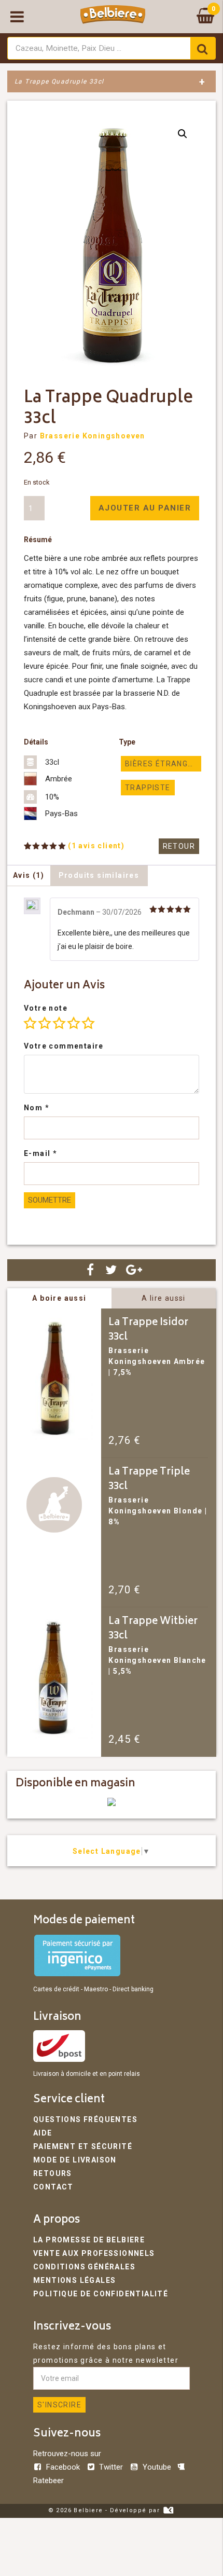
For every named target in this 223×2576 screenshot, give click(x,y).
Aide (43, 2133)
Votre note (46, 1008)
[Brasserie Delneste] (112, 1803)
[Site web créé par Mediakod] (168, 2510)
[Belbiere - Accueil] (113, 17)
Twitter (111, 2467)
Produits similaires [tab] (99, 875)
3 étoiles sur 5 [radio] (59, 1023)
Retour (179, 846)
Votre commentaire (64, 1046)
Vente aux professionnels (94, 2253)
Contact (53, 2187)
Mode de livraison (75, 2160)
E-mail (40, 1153)
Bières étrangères (163, 764)
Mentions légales (74, 2280)
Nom (37, 1108)
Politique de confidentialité (101, 2294)
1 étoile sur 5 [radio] (30, 1023)
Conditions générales (84, 2267)
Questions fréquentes (85, 2119)
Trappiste (148, 788)
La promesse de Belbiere (89, 2240)
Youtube (157, 2467)
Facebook (63, 2467)
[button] (183, 134)
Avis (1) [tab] (29, 875)
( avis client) (96, 846)
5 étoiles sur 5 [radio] (88, 1023)
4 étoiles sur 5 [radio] (74, 1023)
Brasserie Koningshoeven (93, 436)
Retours (53, 2173)
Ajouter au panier (145, 508)
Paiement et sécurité (83, 2146)
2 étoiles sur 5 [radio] (45, 1023)
